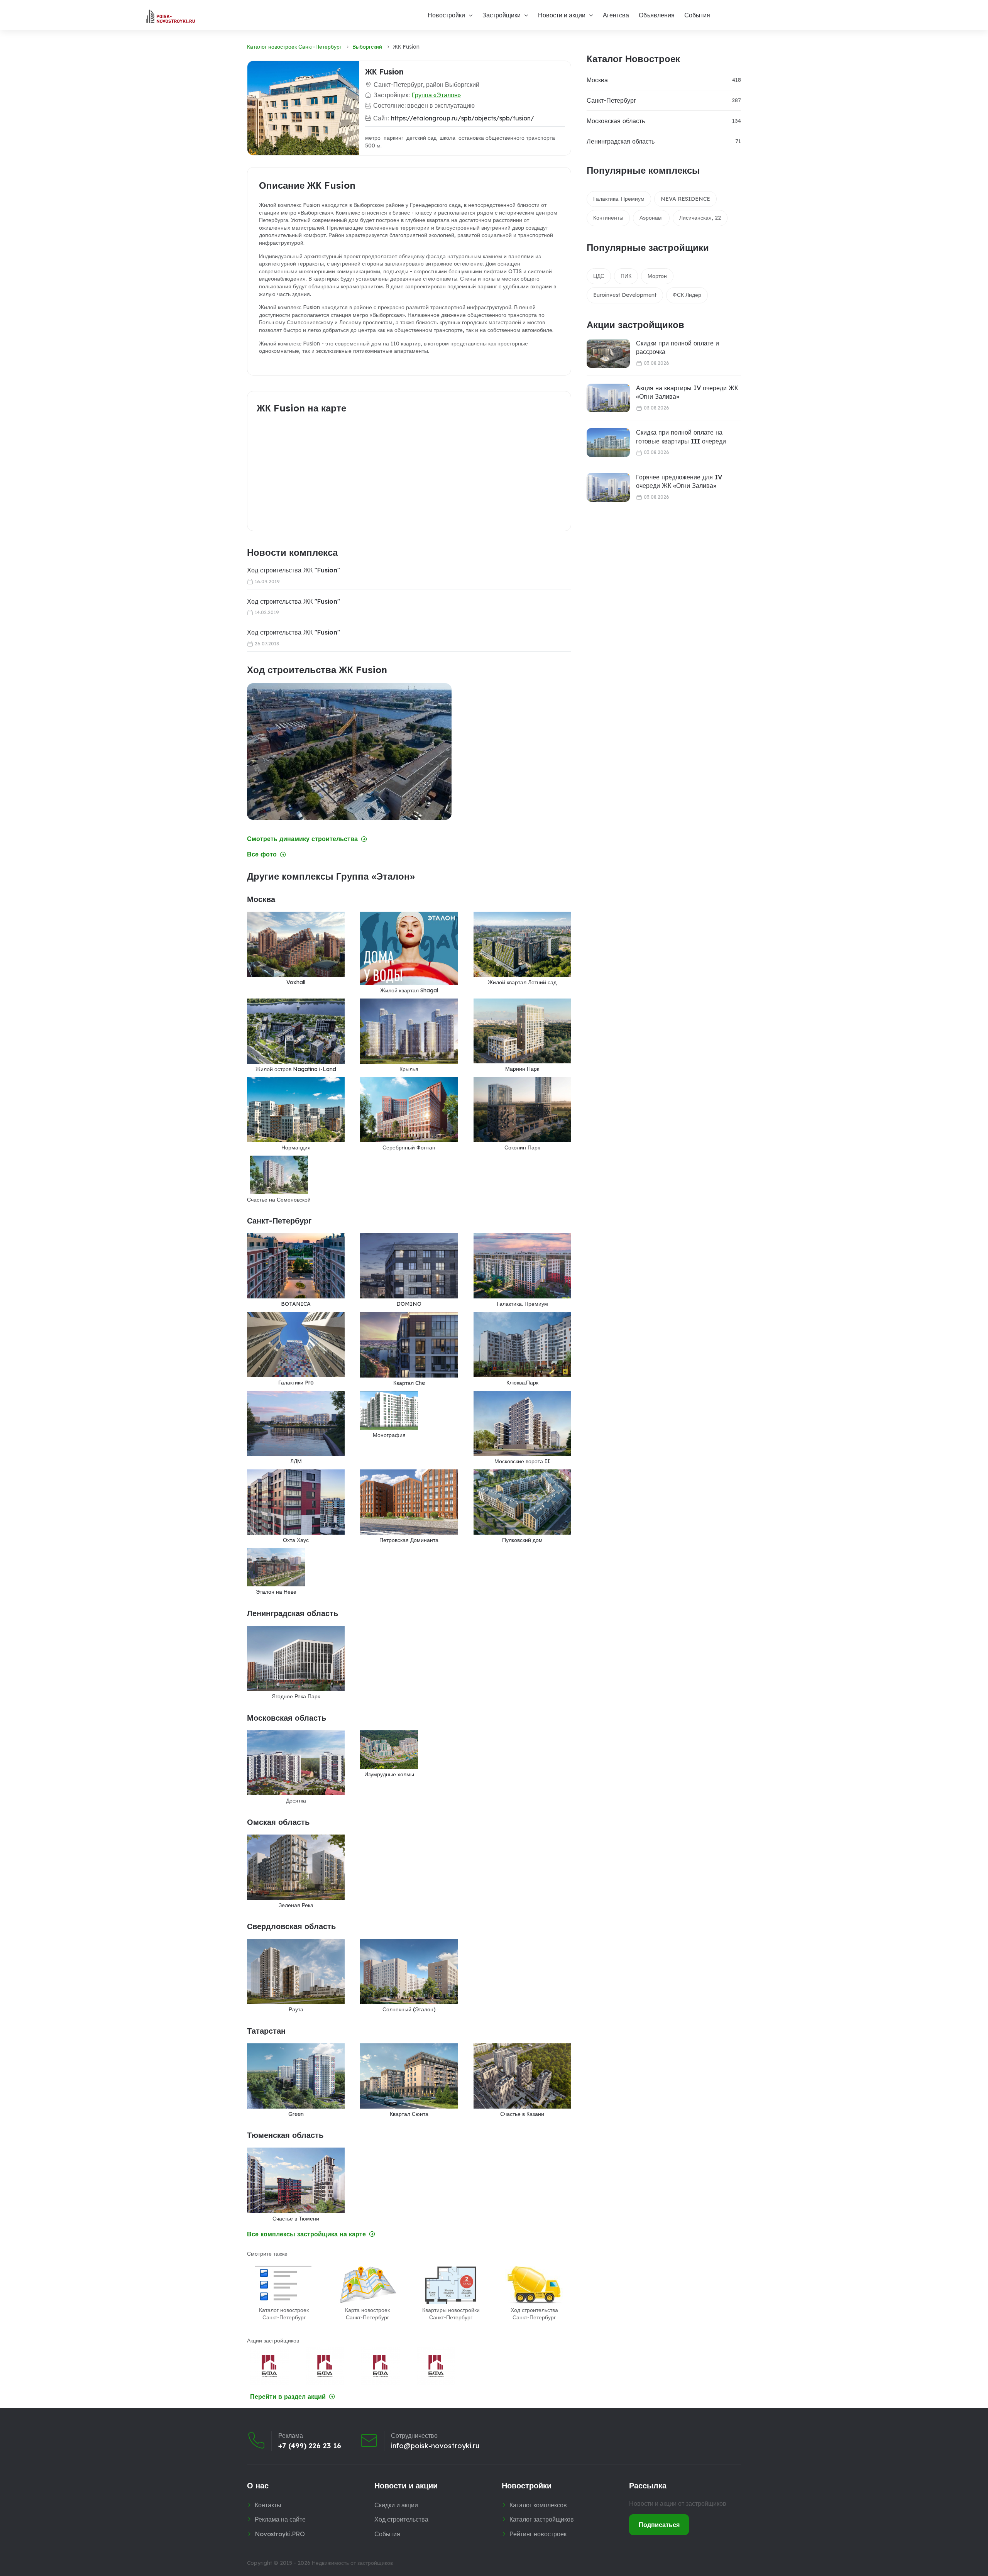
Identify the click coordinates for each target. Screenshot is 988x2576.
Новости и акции (562, 15)
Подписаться (659, 2525)
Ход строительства (401, 2519)
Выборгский (367, 47)
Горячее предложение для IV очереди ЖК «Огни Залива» (679, 481)
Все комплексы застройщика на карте (306, 2234)
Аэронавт (651, 218)
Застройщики (502, 15)
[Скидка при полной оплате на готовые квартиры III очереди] (608, 443)
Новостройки (446, 15)
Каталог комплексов (538, 2505)
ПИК (626, 276)
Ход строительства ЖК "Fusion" (294, 570)
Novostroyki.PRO (280, 2534)
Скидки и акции (396, 2505)
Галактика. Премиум (619, 199)
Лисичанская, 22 (700, 218)
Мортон (657, 276)
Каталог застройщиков (542, 2519)
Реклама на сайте (280, 2519)
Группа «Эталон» (436, 95)
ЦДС (599, 276)
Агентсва (616, 15)
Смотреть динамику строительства (302, 839)
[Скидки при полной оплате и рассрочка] (608, 353)
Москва (597, 80)
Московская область (616, 121)
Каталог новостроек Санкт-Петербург (294, 47)
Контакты (268, 2505)
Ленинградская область (621, 141)
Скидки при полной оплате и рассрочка (678, 347)
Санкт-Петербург (611, 100)
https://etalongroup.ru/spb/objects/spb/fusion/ (463, 118)
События (697, 15)
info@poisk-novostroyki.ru (435, 2446)
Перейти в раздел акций (288, 2397)
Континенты (608, 218)
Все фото (262, 854)
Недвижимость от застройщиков (352, 2563)
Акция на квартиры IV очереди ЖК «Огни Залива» (687, 392)
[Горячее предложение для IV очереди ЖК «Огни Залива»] (608, 487)
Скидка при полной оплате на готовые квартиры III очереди (681, 437)
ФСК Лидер (687, 295)
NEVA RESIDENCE (685, 199)
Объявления (657, 15)
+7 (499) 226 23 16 (310, 2446)
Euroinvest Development (625, 295)
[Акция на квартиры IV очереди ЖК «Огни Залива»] (608, 398)
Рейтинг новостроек (538, 2534)
